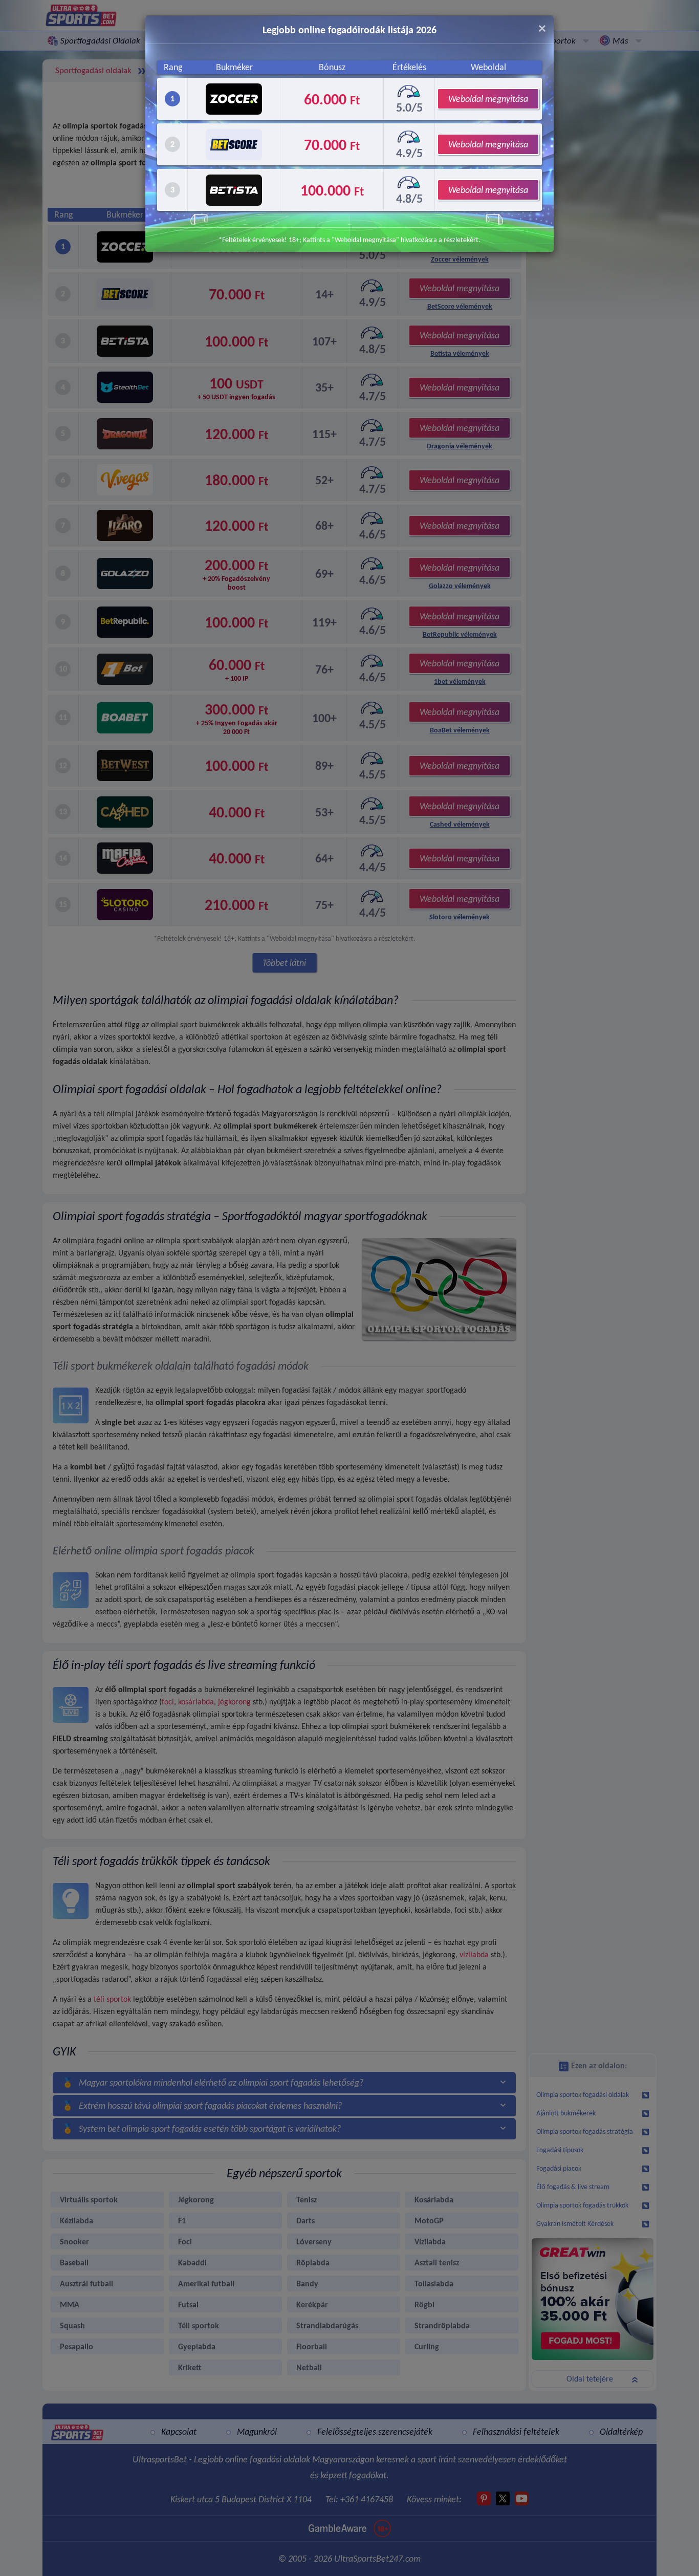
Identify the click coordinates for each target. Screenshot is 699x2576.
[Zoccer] (234, 99)
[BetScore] (234, 145)
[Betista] (234, 190)
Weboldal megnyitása (488, 99)
